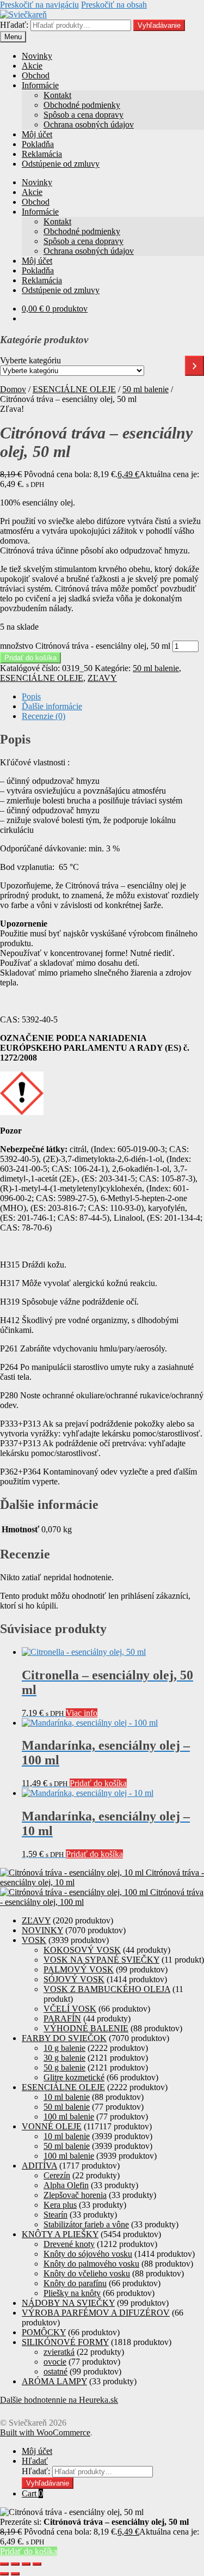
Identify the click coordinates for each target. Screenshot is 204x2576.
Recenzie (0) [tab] (44, 716)
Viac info (82, 1713)
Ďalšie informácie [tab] (52, 706)
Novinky (37, 56)
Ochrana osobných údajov (89, 124)
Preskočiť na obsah (114, 5)
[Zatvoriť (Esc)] (37, 2564)
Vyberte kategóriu (30, 360)
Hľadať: (14, 25)
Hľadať (35, 2461)
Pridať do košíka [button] (98, 1783)
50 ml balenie (146, 389)
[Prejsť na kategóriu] (194, 366)
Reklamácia (42, 154)
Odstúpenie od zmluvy (61, 164)
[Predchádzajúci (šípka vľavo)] (4, 2574)
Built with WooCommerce (45, 2432)
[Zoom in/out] (4, 2564)
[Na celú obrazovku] (15, 2564)
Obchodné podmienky (82, 105)
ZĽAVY (102, 678)
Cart (32, 2493)
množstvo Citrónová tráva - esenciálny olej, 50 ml (85, 646)
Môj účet (37, 134)
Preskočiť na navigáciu (39, 5)
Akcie (32, 66)
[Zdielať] (26, 2564)
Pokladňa (38, 144)
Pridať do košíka (30, 658)
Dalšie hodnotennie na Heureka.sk (59, 2400)
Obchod (36, 75)
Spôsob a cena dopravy (84, 115)
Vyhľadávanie (159, 25)
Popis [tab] (31, 696)
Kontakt (57, 95)
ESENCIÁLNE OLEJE (74, 389)
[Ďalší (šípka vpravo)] (15, 2574)
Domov (13, 389)
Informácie (40, 85)
